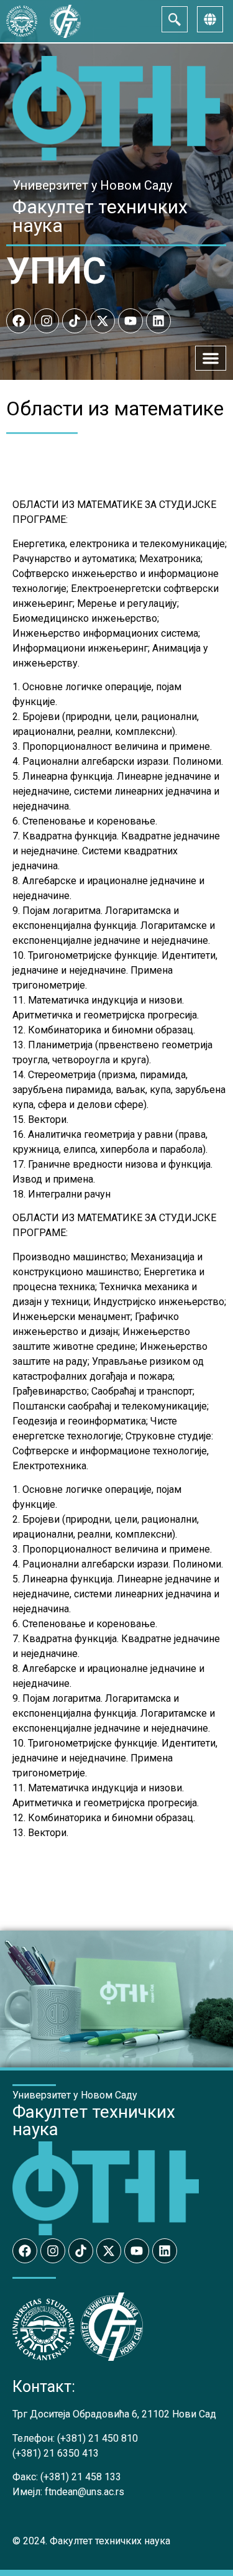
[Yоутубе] (130, 321)
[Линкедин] (158, 321)
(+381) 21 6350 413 (56, 2453)
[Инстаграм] (47, 321)
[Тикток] (75, 321)
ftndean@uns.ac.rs (85, 2492)
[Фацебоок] (19, 321)
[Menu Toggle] (211, 358)
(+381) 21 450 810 (98, 2438)
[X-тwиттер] (103, 321)
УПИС (56, 271)
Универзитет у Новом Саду (92, 185)
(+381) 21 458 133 (81, 2477)
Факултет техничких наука (100, 216)
